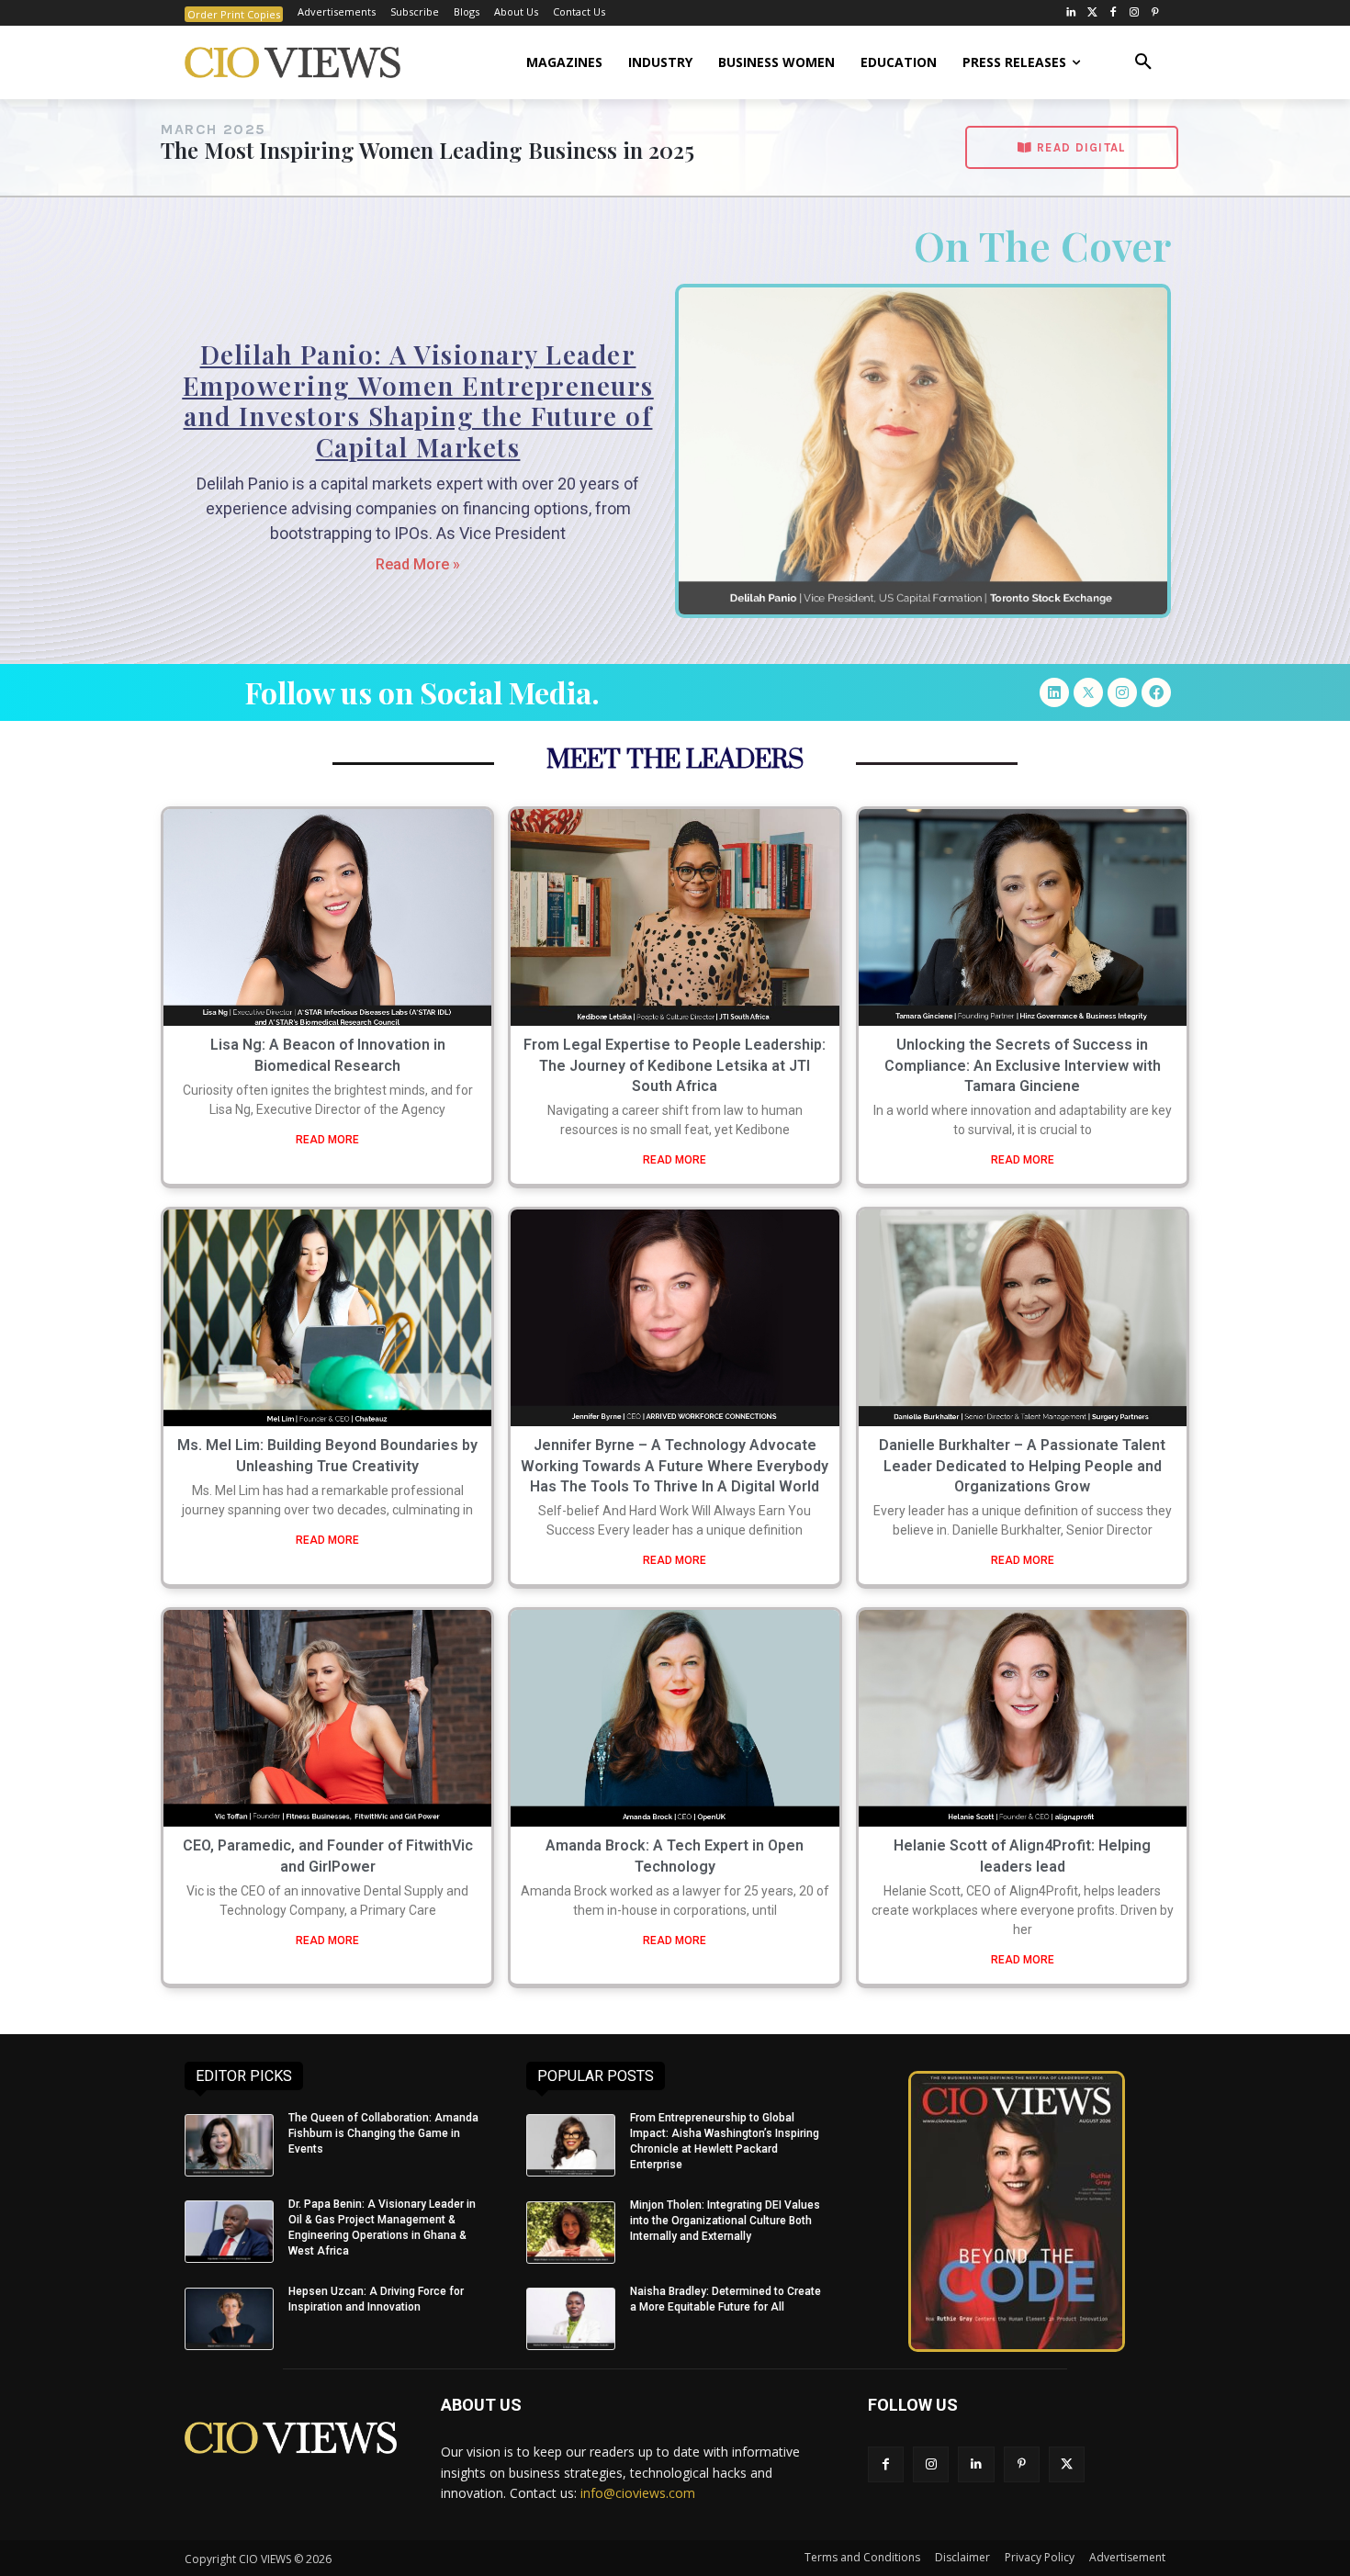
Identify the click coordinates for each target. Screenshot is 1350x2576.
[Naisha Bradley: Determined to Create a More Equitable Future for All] (571, 2319)
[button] (1143, 62)
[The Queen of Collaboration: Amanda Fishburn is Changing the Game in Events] (229, 2145)
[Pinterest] (1155, 13)
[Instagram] (1134, 13)
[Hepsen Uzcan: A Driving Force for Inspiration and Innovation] (229, 2319)
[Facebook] (1114, 13)
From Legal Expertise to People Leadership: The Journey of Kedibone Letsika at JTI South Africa (675, 1065)
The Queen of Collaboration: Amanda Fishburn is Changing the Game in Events (383, 2133)
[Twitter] (1092, 13)
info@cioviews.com (638, 2493)
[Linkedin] (1054, 692)
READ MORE (327, 1140)
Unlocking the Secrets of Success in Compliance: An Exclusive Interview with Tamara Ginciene (1023, 1065)
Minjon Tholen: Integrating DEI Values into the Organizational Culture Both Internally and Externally (725, 2221)
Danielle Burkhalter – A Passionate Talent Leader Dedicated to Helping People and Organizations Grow (1022, 1466)
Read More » (418, 564)
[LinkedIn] (1071, 13)
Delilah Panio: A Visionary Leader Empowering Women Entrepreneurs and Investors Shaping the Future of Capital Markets (418, 400)
